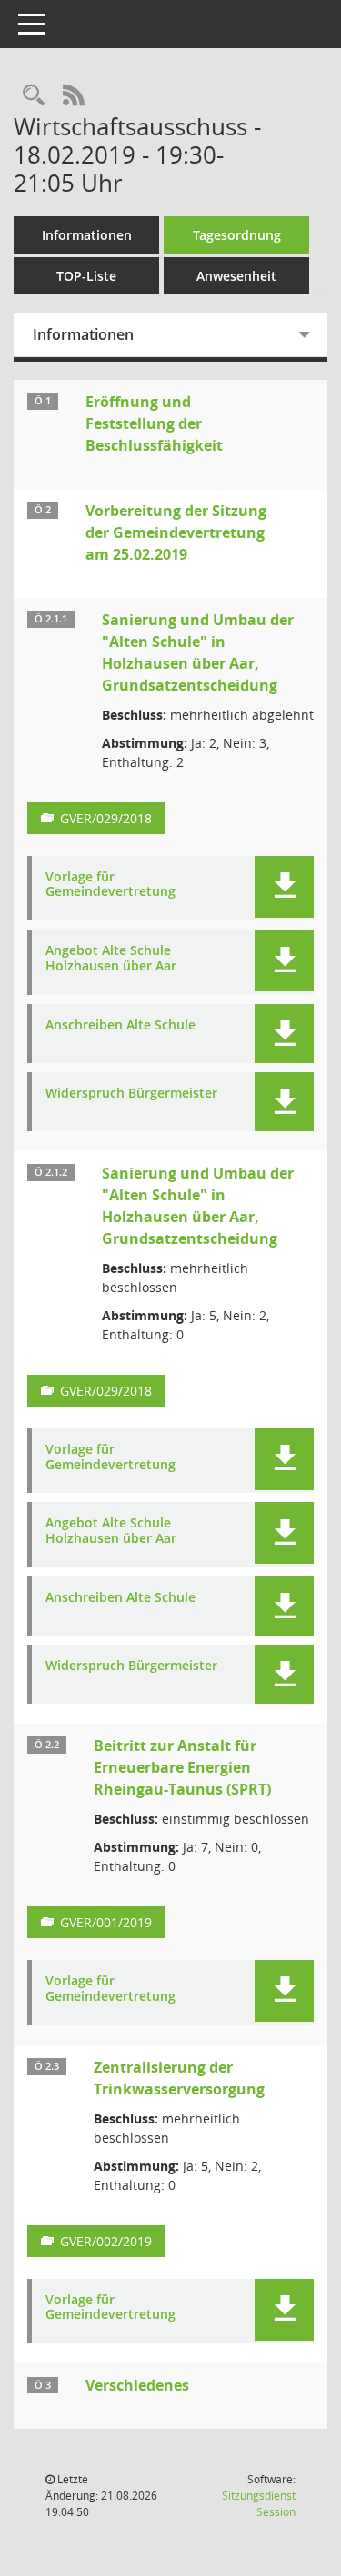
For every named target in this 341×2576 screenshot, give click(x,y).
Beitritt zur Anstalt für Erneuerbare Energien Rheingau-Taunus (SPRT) (182, 1767)
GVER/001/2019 (106, 1922)
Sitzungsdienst (259, 2504)
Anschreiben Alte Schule (120, 1025)
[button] (284, 887)
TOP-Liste (86, 276)
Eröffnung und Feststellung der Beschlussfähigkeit (154, 423)
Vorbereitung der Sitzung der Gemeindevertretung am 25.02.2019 (176, 532)
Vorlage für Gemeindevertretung (110, 885)
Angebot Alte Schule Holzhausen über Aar (111, 959)
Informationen (87, 235)
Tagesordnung (237, 235)
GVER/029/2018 (106, 818)
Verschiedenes (137, 2385)
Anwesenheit (236, 276)
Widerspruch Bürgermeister (131, 1094)
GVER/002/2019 (106, 2241)
